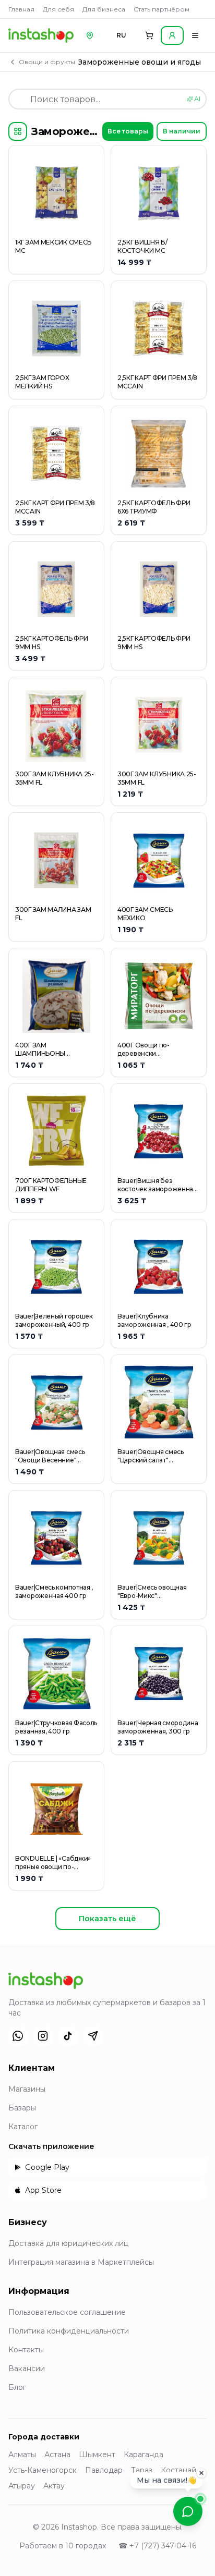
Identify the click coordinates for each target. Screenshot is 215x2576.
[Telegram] (93, 2036)
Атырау (22, 2486)
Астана (57, 2455)
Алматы (22, 2455)
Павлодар (104, 2470)
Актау (54, 2486)
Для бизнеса (104, 9)
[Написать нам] (188, 2511)
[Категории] (18, 131)
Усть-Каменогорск (43, 2470)
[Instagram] (43, 2036)
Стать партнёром (162, 9)
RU (121, 35)
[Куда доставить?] (90, 35)
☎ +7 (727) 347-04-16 (157, 2546)
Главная (21, 9)
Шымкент (97, 2455)
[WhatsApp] (18, 2036)
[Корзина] (149, 35)
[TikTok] (68, 2036)
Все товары (128, 131)
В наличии (182, 131)
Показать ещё (107, 1919)
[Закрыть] (201, 2474)
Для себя (58, 9)
